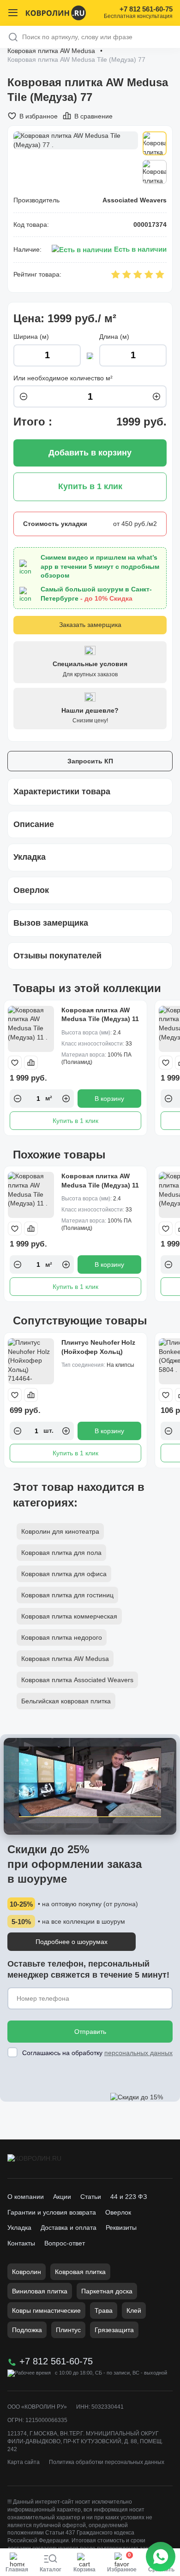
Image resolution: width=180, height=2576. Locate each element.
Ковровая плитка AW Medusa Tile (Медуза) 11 (100, 1015)
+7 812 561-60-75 (146, 9)
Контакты (21, 2243)
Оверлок (118, 2212)
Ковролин (27, 2272)
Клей (134, 2310)
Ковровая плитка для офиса (64, 1574)
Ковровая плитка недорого (62, 1637)
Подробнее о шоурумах (72, 1942)
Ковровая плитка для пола (61, 1553)
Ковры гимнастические (46, 2310)
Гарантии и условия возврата (52, 2212)
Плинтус (68, 2330)
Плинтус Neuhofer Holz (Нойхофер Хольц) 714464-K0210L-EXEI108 (99, 1351)
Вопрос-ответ (65, 2243)
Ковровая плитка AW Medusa (51, 51)
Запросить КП (90, 761)
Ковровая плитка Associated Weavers (77, 1680)
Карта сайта (24, 2462)
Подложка (27, 2330)
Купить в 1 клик (75, 1121)
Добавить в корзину (90, 453)
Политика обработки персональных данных (107, 2462)
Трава (104, 2310)
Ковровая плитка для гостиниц (67, 1595)
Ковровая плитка (80, 2272)
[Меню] (13, 13)
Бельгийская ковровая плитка (66, 1701)
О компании (26, 2197)
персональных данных (138, 2053)
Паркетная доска (107, 2291)
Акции (62, 2197)
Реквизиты (121, 2227)
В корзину (109, 1099)
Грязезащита (114, 2330)
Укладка (19, 2227)
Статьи (91, 2197)
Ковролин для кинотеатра (60, 1531)
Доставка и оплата (69, 2227)
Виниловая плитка (40, 2291)
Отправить (90, 2032)
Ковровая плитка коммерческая (69, 1616)
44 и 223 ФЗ (129, 2197)
